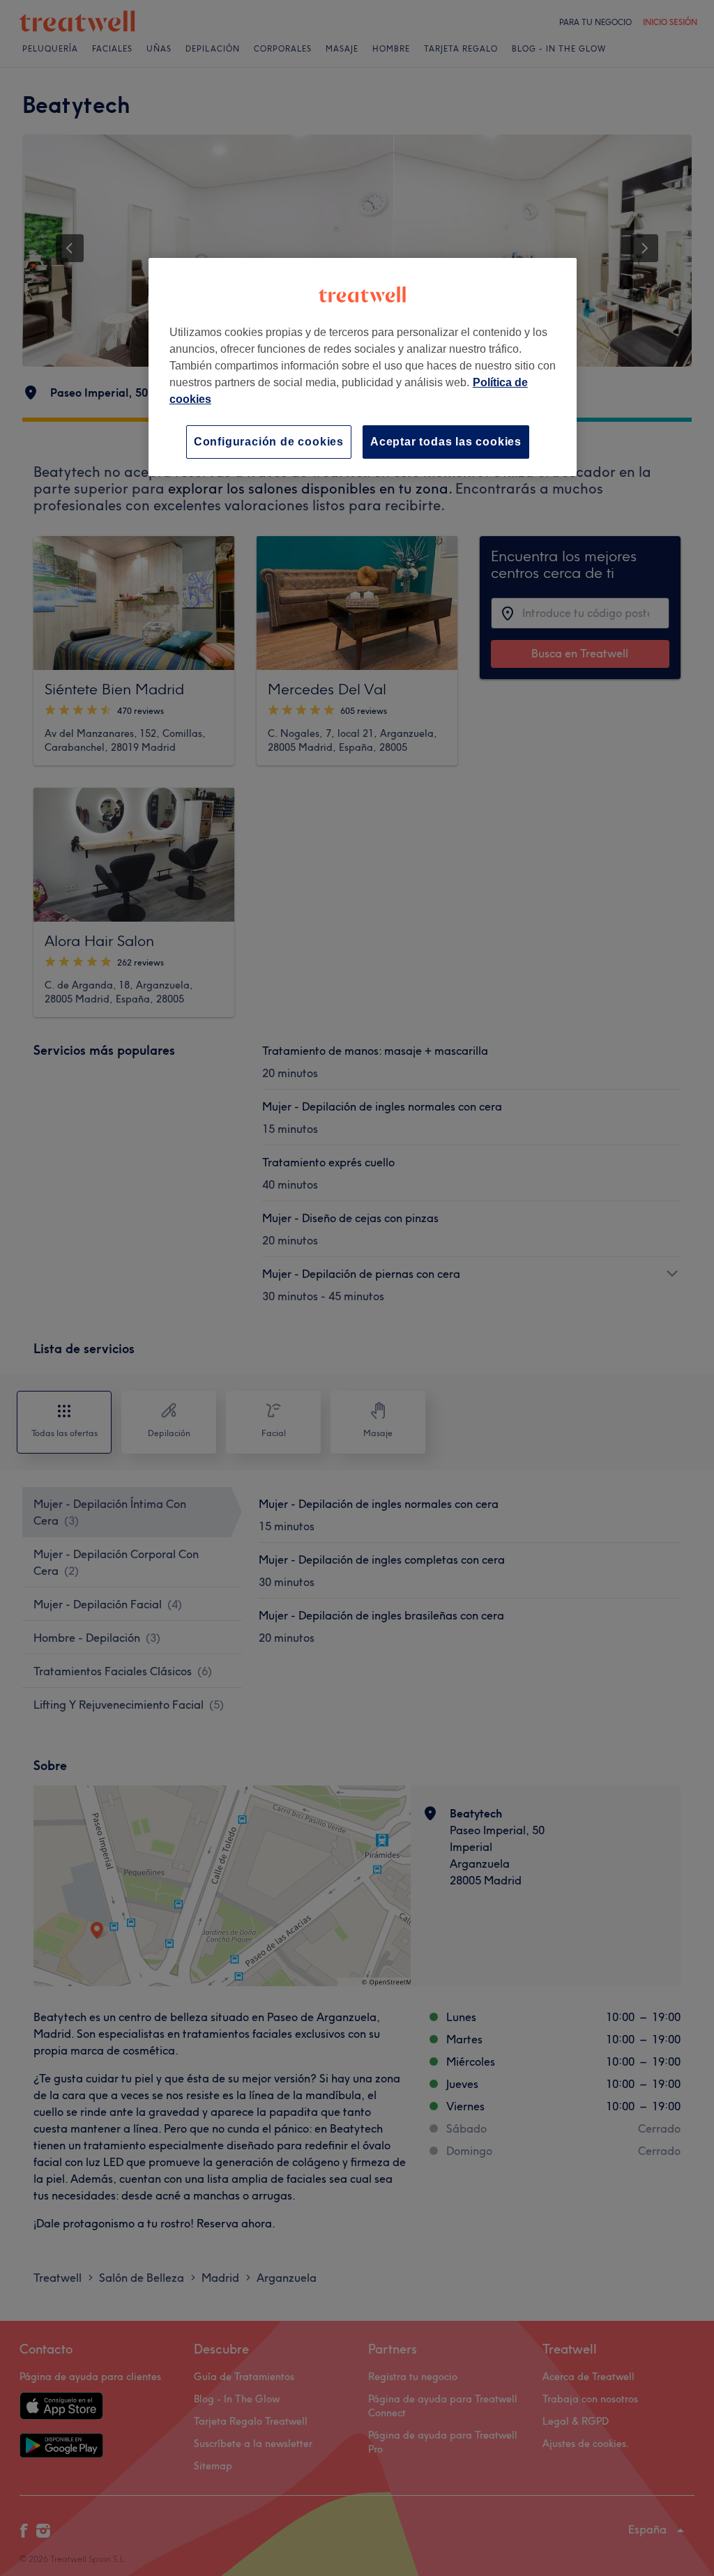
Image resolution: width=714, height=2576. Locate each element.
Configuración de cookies (269, 442)
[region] (363, 367)
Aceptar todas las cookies (446, 442)
